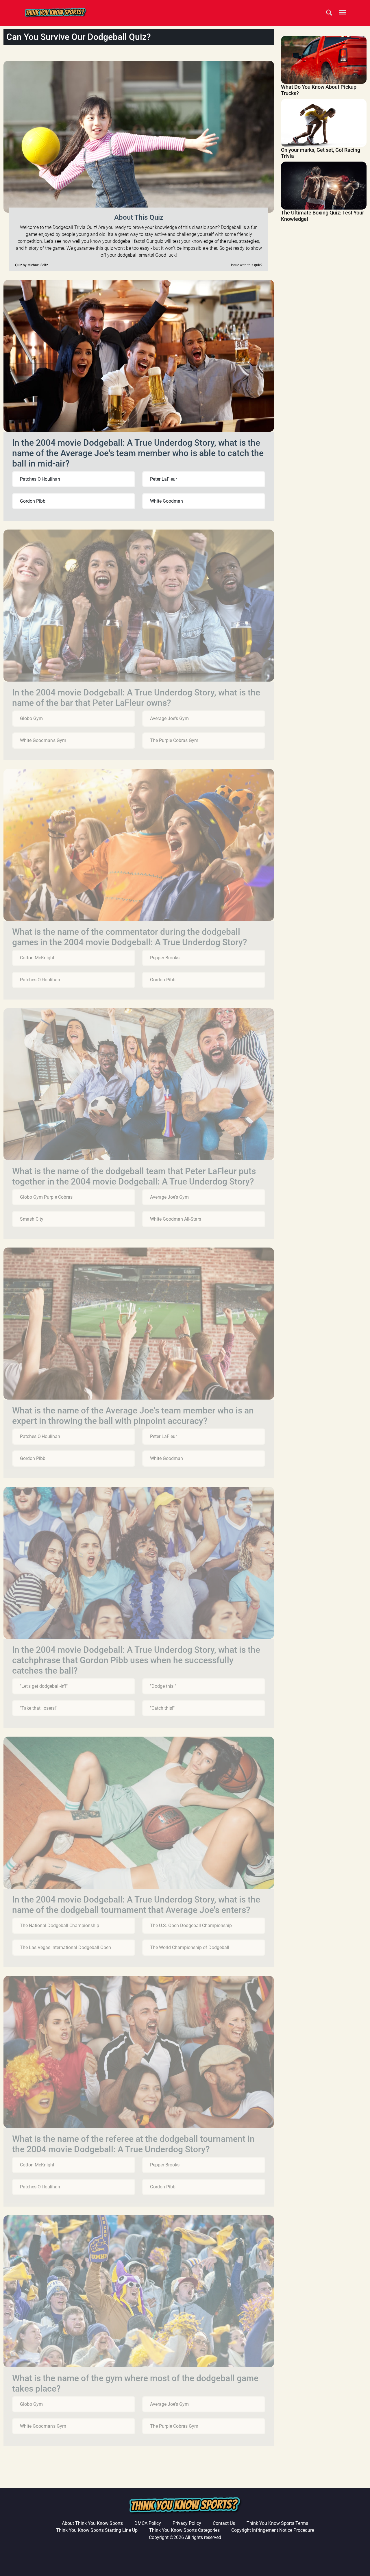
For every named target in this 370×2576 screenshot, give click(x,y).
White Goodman (166, 501)
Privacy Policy (187, 2523)
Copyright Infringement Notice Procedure (273, 2530)
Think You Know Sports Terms (277, 2523)
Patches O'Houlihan (40, 479)
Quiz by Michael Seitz (32, 265)
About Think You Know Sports (92, 2523)
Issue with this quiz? (247, 265)
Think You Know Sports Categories (184, 2530)
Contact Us (224, 2523)
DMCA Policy (148, 2523)
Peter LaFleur (163, 479)
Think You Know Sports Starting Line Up (97, 2530)
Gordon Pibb (33, 501)
